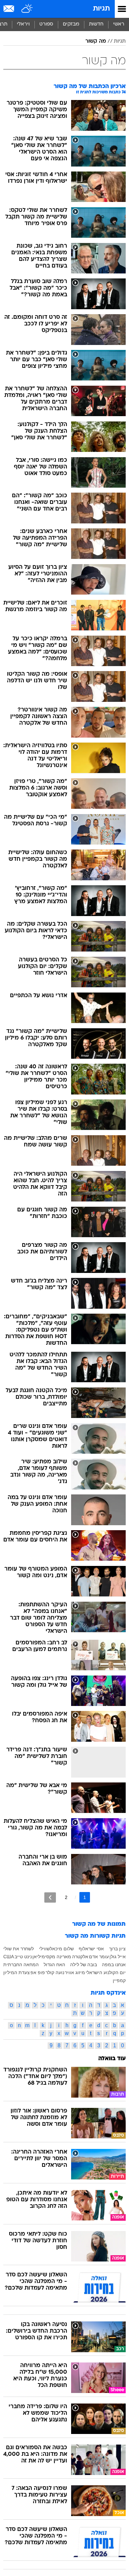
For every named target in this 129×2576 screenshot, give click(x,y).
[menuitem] (96, 24)
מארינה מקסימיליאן (52, 1957)
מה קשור (96, 41)
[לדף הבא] (50, 1897)
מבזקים (71, 24)
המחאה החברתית (21, 1965)
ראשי (119, 24)
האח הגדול (54, 1965)
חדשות (96, 24)
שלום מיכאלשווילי (56, 1949)
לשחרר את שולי (19, 1949)
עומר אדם (99, 1957)
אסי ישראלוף (91, 1949)
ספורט (46, 24)
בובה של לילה (84, 1965)
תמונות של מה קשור (99, 1924)
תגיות (101, 9)
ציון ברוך (117, 1949)
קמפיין (119, 1980)
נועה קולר (55, 1972)
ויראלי (23, 24)
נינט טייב (23, 1957)
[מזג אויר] (27, 9)
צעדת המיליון (17, 1972)
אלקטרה (80, 1957)
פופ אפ (38, 1972)
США (9, 1957)
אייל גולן (118, 1957)
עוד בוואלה (112, 2059)
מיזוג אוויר (75, 1972)
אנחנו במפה (114, 1965)
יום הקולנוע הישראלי (106, 1972)
